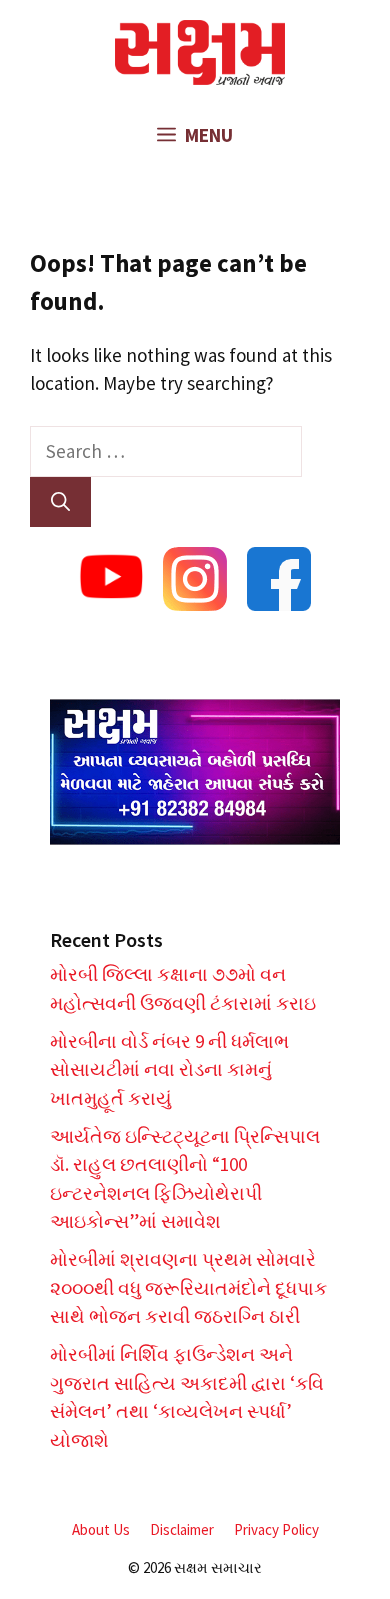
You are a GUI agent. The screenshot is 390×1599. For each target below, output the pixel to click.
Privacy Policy (276, 1529)
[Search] (60, 502)
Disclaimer (182, 1529)
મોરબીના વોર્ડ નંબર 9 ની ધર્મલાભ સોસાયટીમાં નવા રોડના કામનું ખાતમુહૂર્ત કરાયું (169, 1069)
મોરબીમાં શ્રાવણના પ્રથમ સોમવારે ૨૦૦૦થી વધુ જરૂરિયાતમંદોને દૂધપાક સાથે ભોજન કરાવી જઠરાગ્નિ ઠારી (188, 1287)
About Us (101, 1529)
